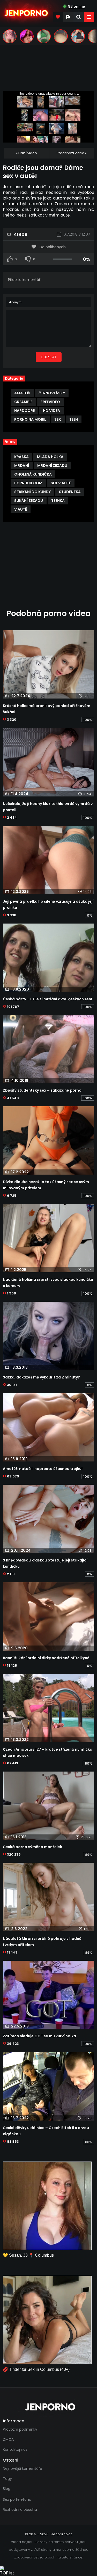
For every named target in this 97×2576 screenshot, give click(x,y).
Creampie (23, 402)
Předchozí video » (72, 153)
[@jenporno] (10, 36)
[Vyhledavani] (79, 17)
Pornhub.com (28, 483)
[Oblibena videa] (58, 17)
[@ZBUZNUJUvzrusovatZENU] (44, 36)
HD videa (51, 411)
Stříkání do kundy (32, 492)
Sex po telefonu (17, 2499)
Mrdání (22, 466)
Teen (74, 419)
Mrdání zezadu (52, 466)
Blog (7, 2489)
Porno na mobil (30, 419)
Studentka (70, 492)
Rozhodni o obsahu (20, 2509)
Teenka (58, 501)
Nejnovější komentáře (23, 2469)
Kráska (21, 457)
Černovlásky (52, 393)
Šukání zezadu (29, 501)
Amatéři (22, 393)
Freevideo (50, 402)
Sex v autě (61, 483)
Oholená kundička (33, 474)
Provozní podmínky (20, 2429)
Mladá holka (50, 457)
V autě (21, 509)
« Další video (27, 153)
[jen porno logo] (48, 2407)
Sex (58, 419)
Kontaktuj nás (15, 2449)
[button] (89, 17)
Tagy (7, 2479)
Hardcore (24, 411)
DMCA (8, 2439)
